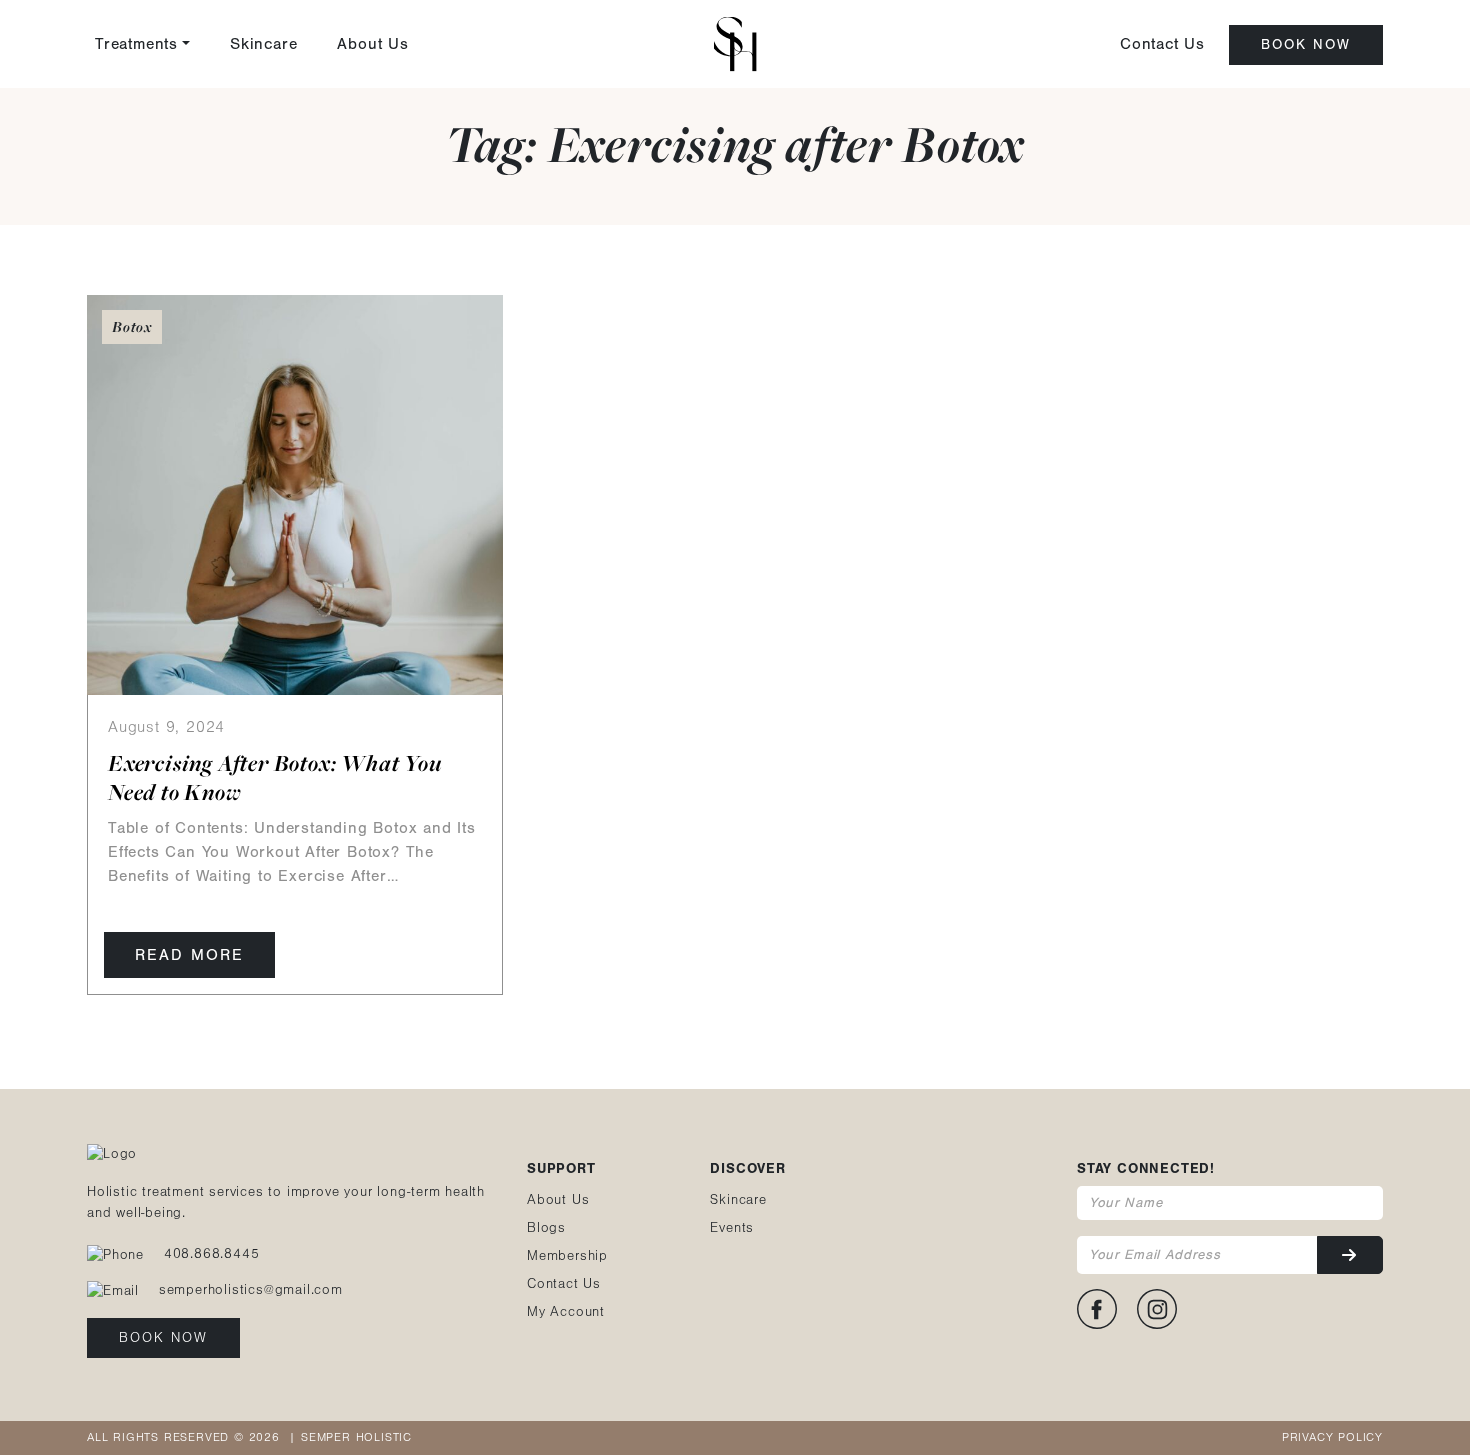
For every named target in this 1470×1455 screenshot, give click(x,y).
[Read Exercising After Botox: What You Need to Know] (295, 494)
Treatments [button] (136, 44)
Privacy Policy (1332, 1437)
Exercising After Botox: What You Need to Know (275, 777)
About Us (372, 44)
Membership (567, 1256)
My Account (566, 1312)
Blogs (546, 1228)
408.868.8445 (212, 1254)
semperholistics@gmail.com (251, 1290)
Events (732, 1228)
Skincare (263, 44)
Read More (189, 955)
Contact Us (1162, 44)
